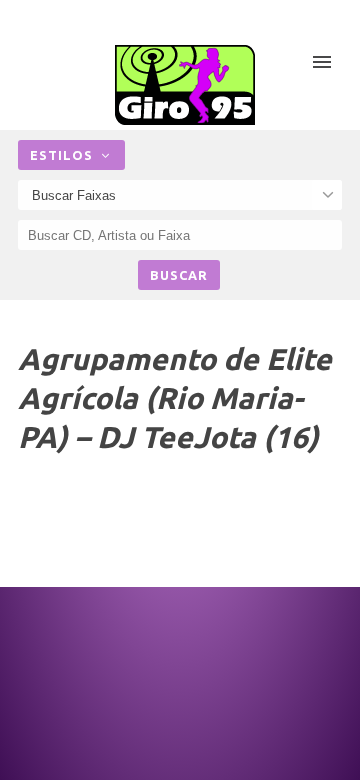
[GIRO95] (185, 85)
